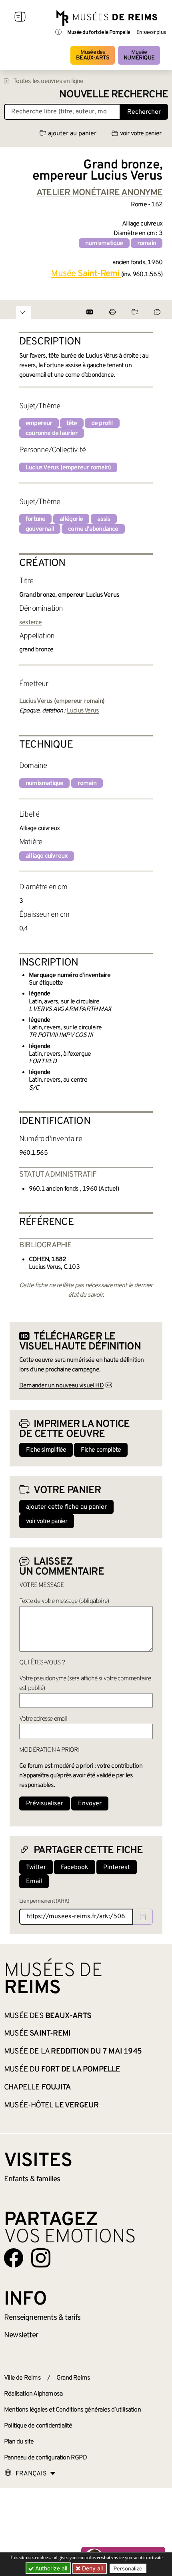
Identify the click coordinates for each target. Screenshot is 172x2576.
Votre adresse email (43, 1719)
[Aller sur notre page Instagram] (41, 2258)
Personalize (128, 2568)
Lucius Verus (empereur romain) (68, 468)
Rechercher (144, 112)
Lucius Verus (83, 711)
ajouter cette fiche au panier (66, 1507)
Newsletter (21, 2335)
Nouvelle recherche (114, 95)
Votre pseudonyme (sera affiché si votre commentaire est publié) (85, 1684)
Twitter (36, 1868)
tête (72, 423)
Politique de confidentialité (38, 2426)
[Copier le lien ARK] (143, 1917)
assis (104, 519)
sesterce (31, 623)
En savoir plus (151, 33)
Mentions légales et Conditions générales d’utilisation (72, 2410)
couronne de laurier (52, 433)
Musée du (62, 2070)
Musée (139, 55)
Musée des (93, 55)
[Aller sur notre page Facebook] (14, 2258)
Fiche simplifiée (46, 1450)
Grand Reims (73, 2378)
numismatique (104, 243)
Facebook (75, 1868)
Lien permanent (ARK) (44, 1901)
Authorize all (50, 2568)
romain (147, 243)
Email (34, 1882)
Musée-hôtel (51, 2105)
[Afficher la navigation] (20, 18)
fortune (35, 519)
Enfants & (32, 2179)
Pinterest (117, 1868)
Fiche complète (101, 1450)
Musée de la (73, 2052)
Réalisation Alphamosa (33, 2394)
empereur (39, 423)
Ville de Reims (22, 2378)
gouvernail (40, 529)
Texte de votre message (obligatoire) (64, 1601)
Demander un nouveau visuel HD (61, 1386)
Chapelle (37, 2087)
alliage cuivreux (47, 856)
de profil (102, 423)
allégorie (71, 519)
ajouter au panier (72, 134)
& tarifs (42, 2318)
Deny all (92, 2568)
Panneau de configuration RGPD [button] (45, 2458)
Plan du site (19, 2442)
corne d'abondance (93, 529)
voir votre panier (141, 134)
